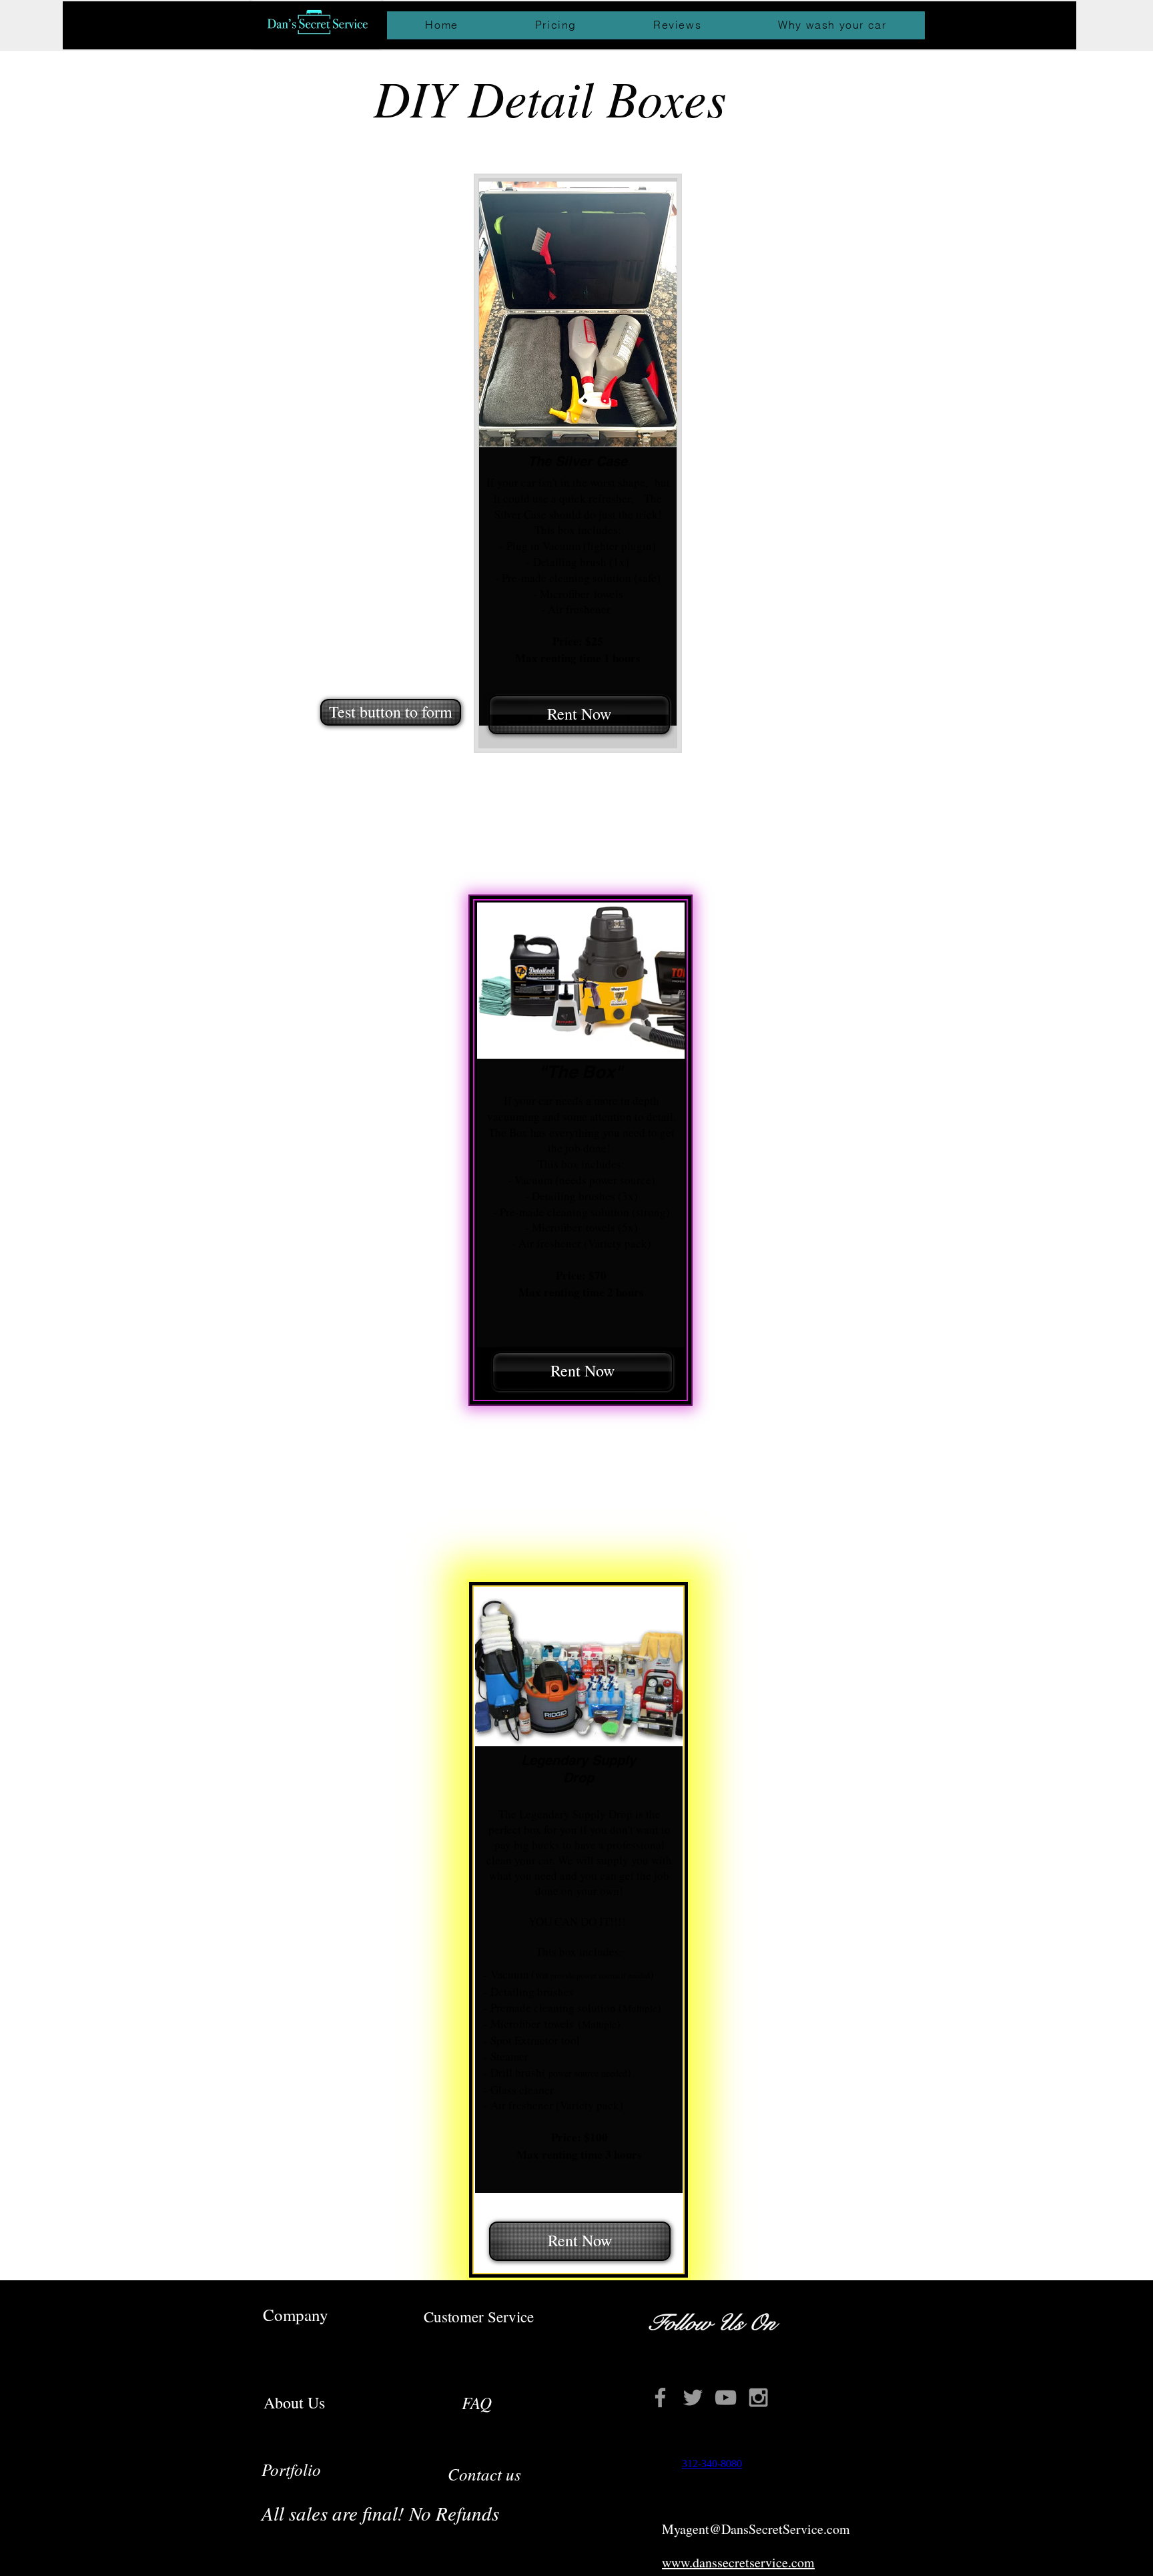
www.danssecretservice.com (738, 2562)
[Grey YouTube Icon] (726, 2397)
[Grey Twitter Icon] (693, 2397)
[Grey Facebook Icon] (660, 2397)
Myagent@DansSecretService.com (756, 2529)
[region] (578, 463)
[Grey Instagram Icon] (758, 2397)
